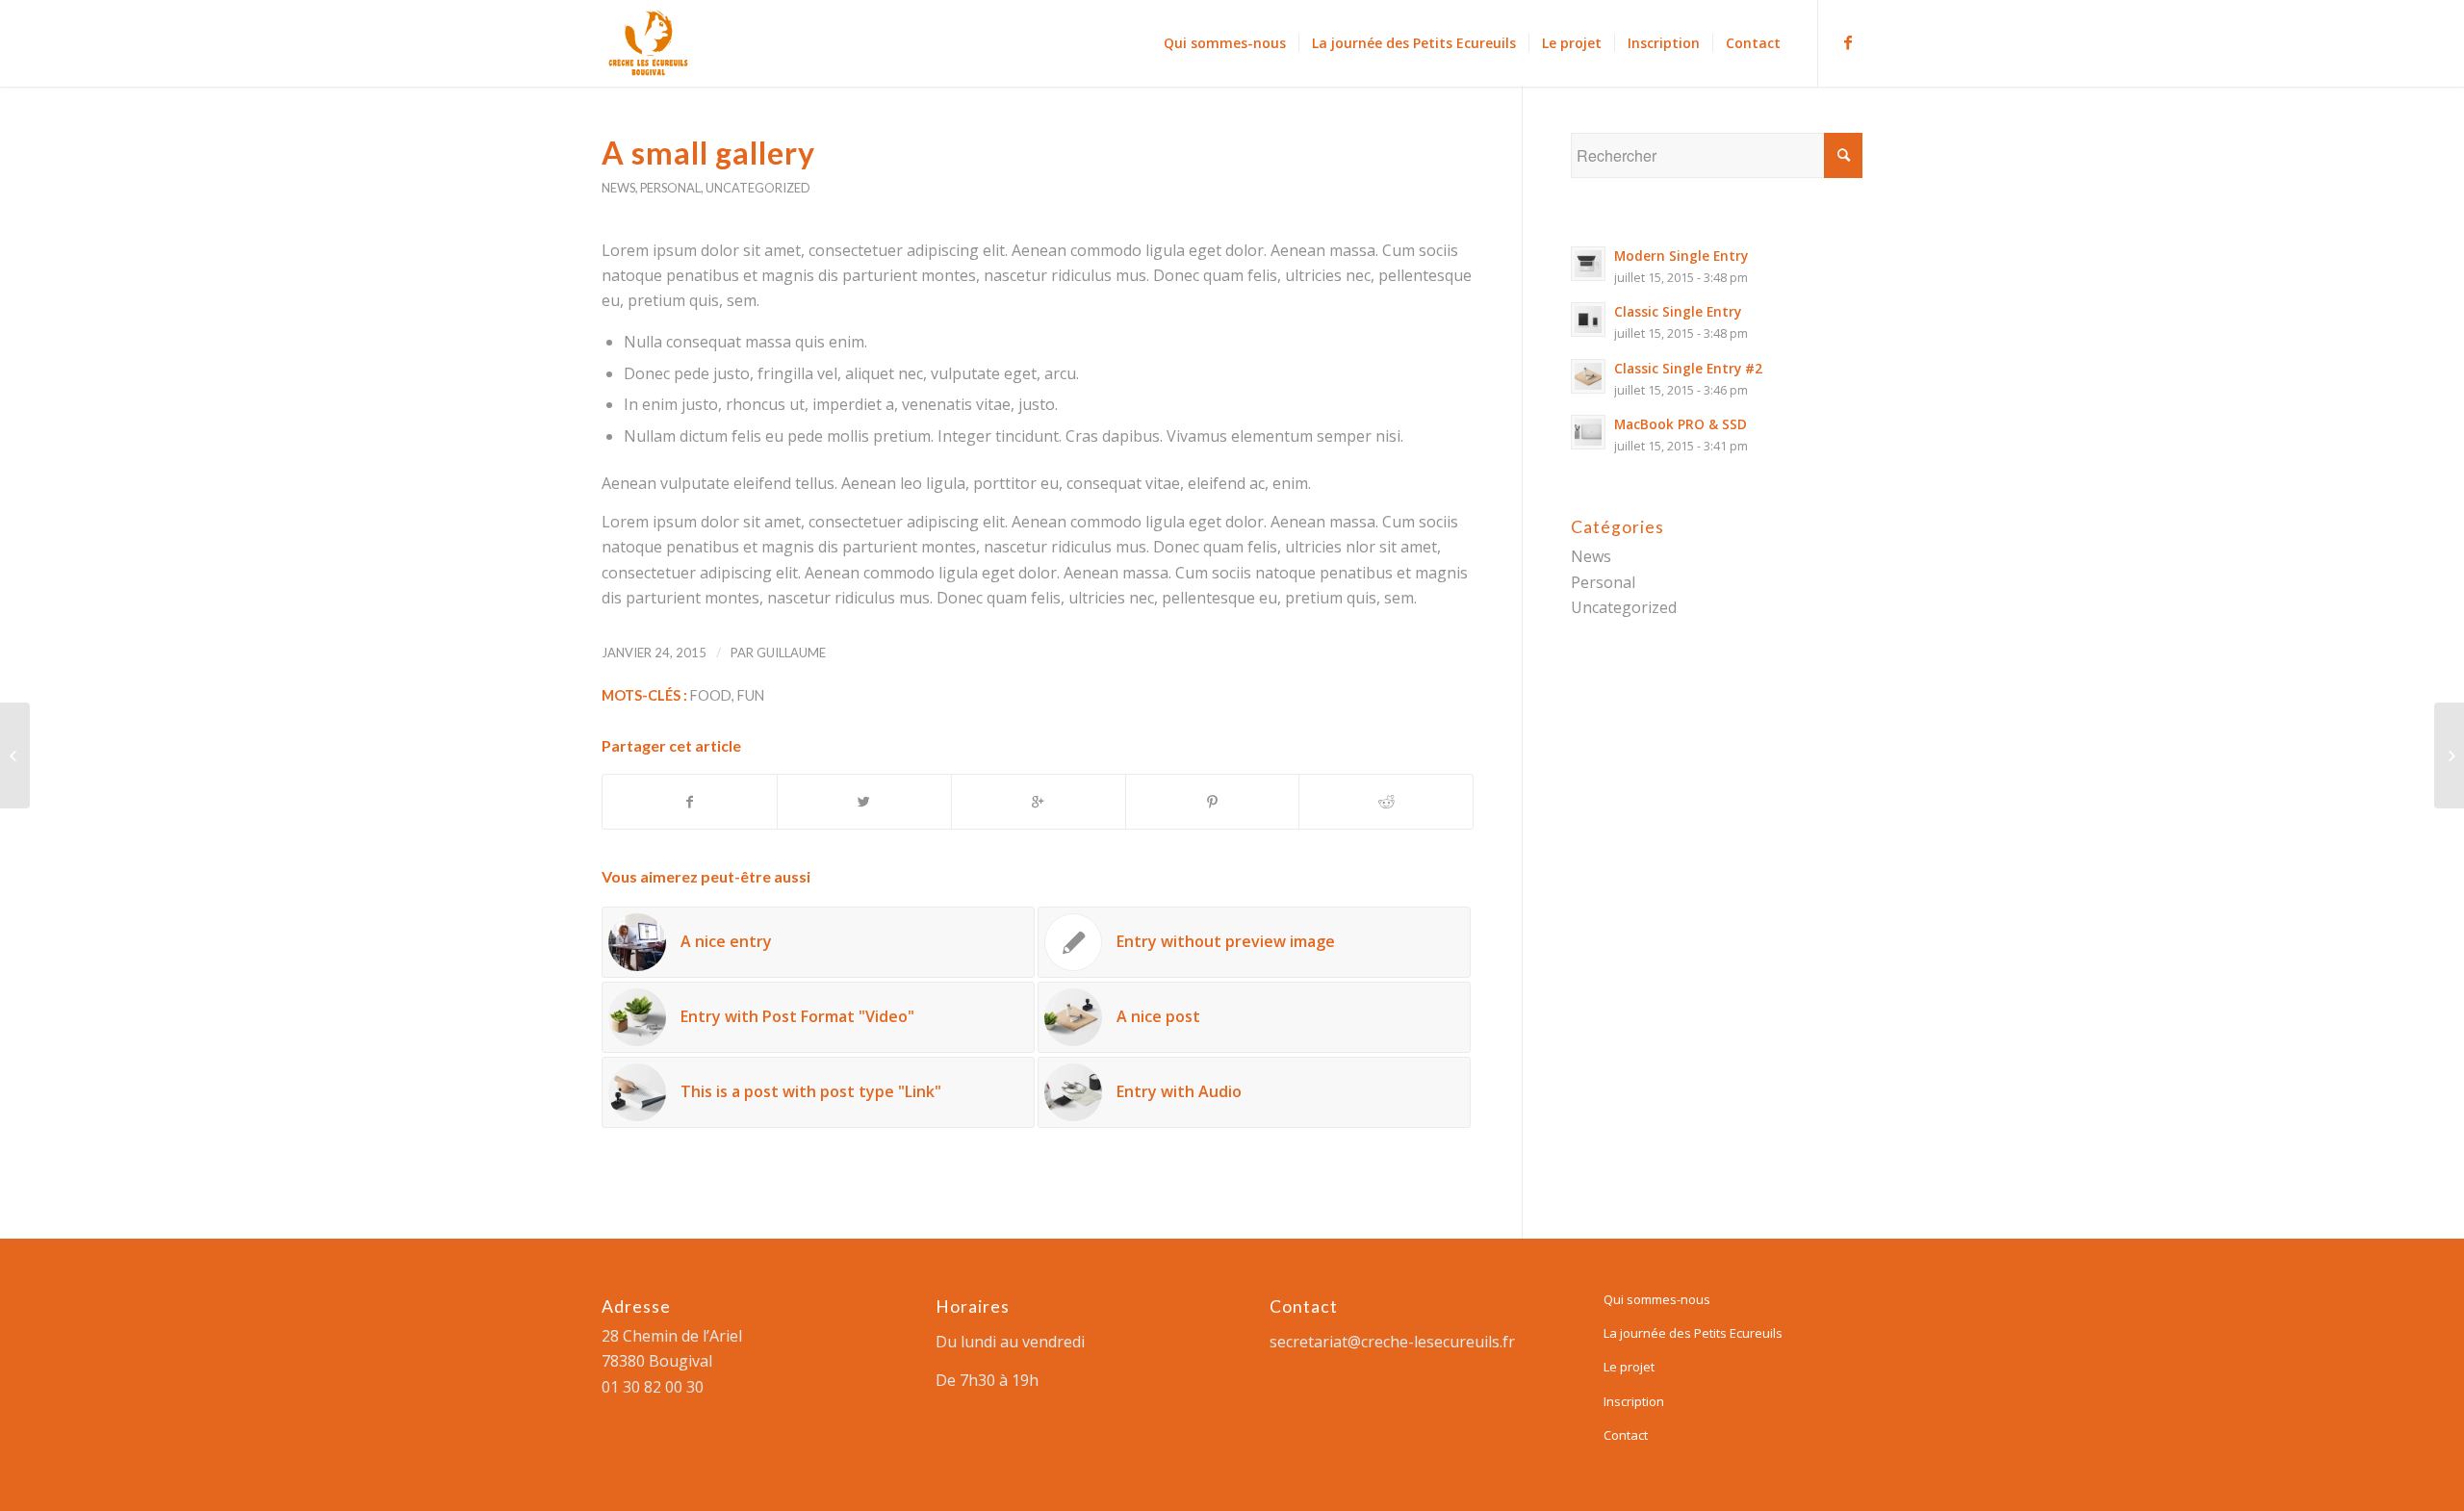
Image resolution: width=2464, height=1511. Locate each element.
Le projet (1629, 1367)
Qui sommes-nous (1657, 1299)
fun (751, 695)
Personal (670, 188)
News (618, 188)
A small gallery (708, 153)
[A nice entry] (15, 755)
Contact (1626, 1435)
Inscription (1634, 1401)
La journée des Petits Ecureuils (1693, 1333)
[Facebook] (1848, 42)
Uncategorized (758, 188)
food (711, 695)
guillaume (791, 653)
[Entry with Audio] (2449, 755)
